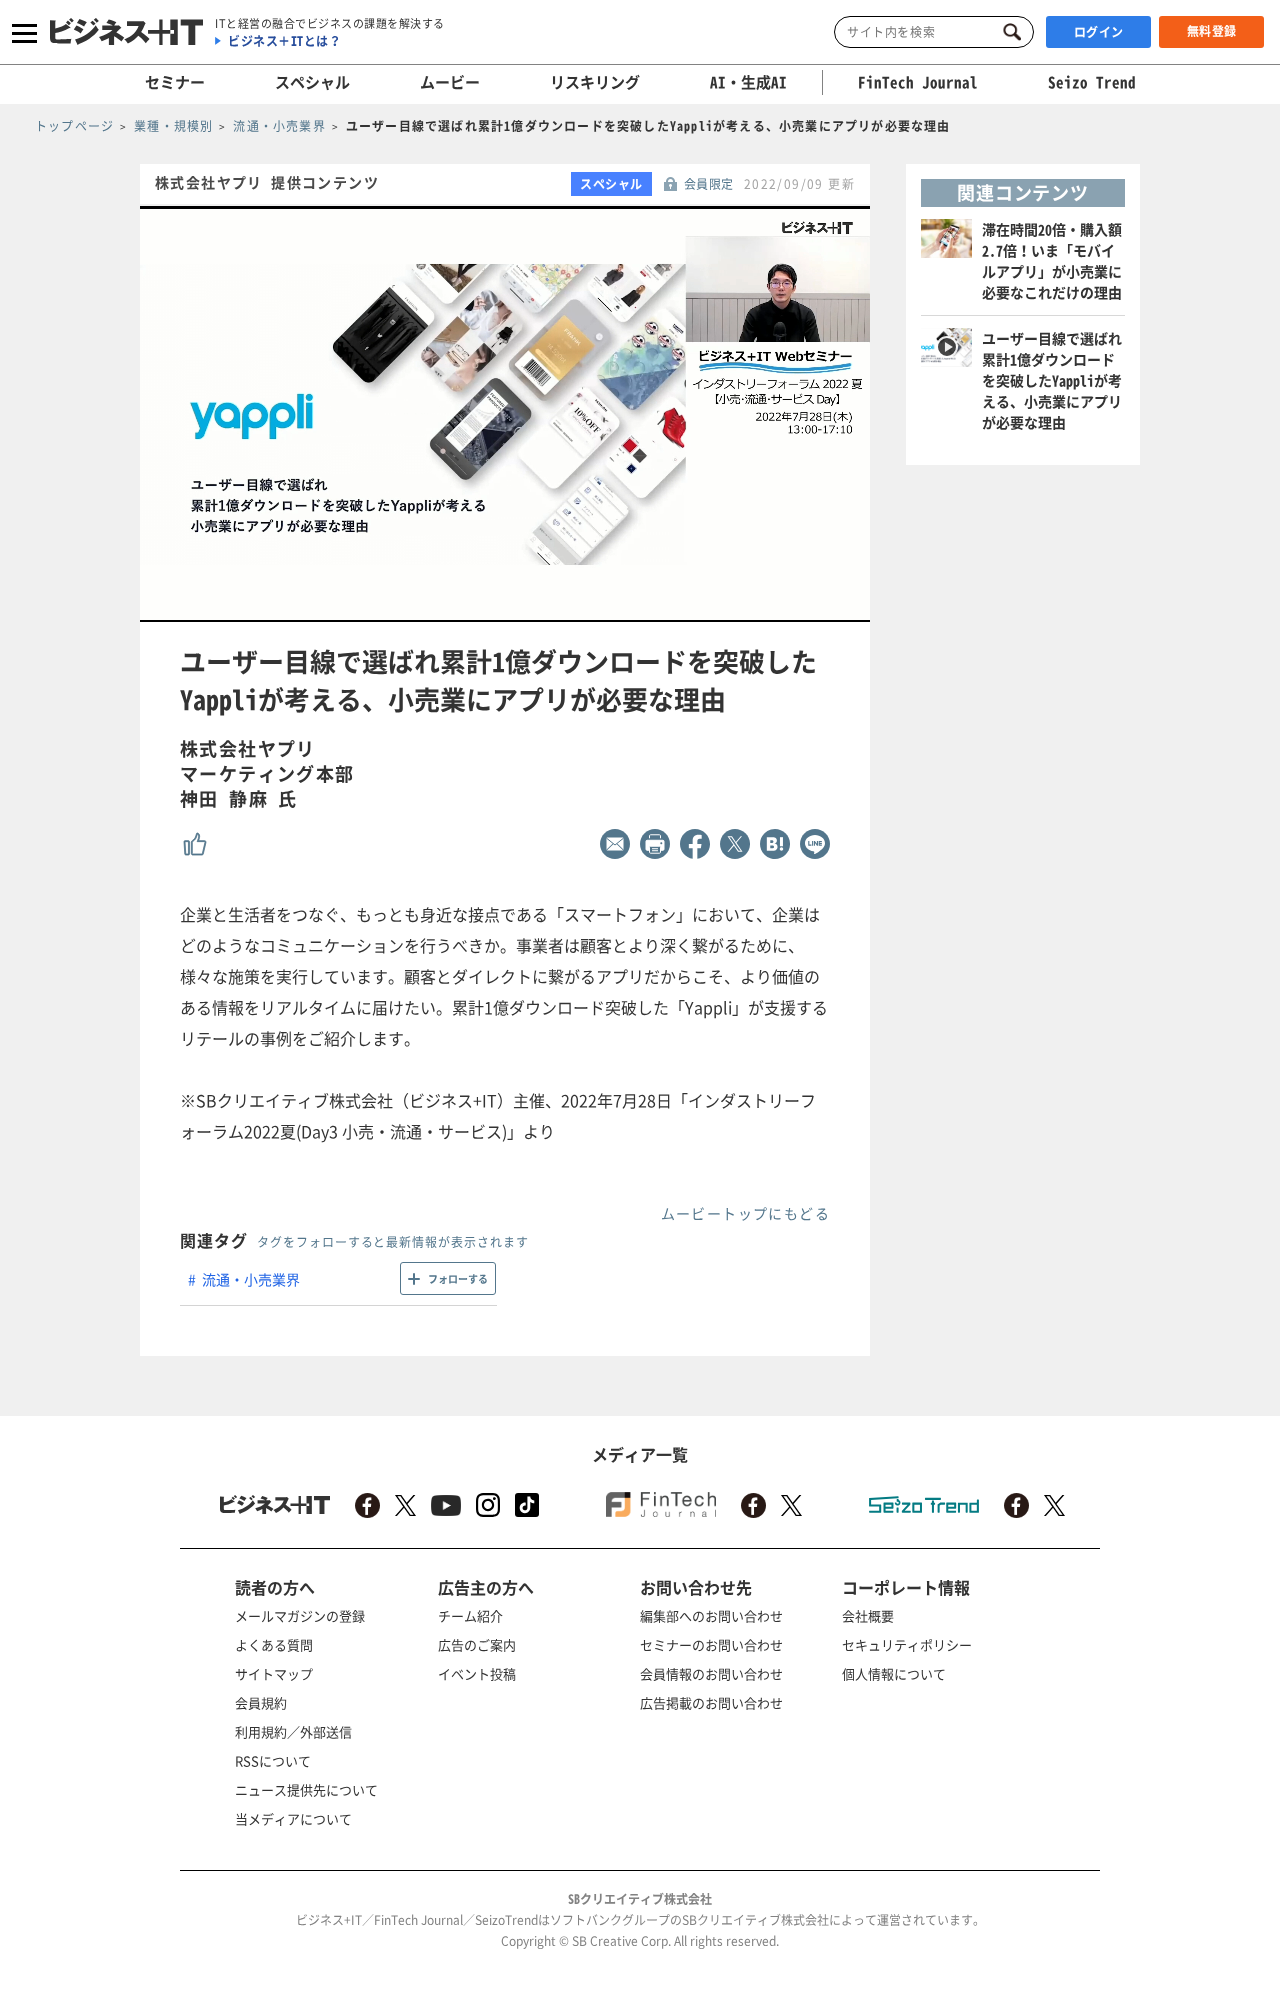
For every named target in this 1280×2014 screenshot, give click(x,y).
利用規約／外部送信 (293, 1731)
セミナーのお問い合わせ (711, 1644)
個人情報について (894, 1673)
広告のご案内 (477, 1644)
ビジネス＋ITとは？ (284, 41)
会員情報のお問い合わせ (711, 1673)
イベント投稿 (477, 1673)
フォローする (458, 1278)
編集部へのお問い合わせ (711, 1615)
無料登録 (1212, 31)
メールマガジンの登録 (300, 1615)
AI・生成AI (748, 82)
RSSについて (273, 1760)
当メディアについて (293, 1818)
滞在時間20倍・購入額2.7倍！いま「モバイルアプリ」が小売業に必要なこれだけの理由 (1052, 260)
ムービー (450, 82)
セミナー (175, 82)
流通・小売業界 (251, 1279)
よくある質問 (274, 1644)
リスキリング (595, 82)
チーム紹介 (470, 1615)
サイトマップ (274, 1673)
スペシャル (312, 82)
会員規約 (261, 1702)
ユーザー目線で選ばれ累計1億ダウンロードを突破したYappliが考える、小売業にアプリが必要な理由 (1052, 380)
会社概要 (868, 1615)
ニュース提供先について (306, 1789)
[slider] (548, 607)
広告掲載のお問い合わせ (711, 1702)
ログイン (1099, 32)
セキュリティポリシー (907, 1644)
